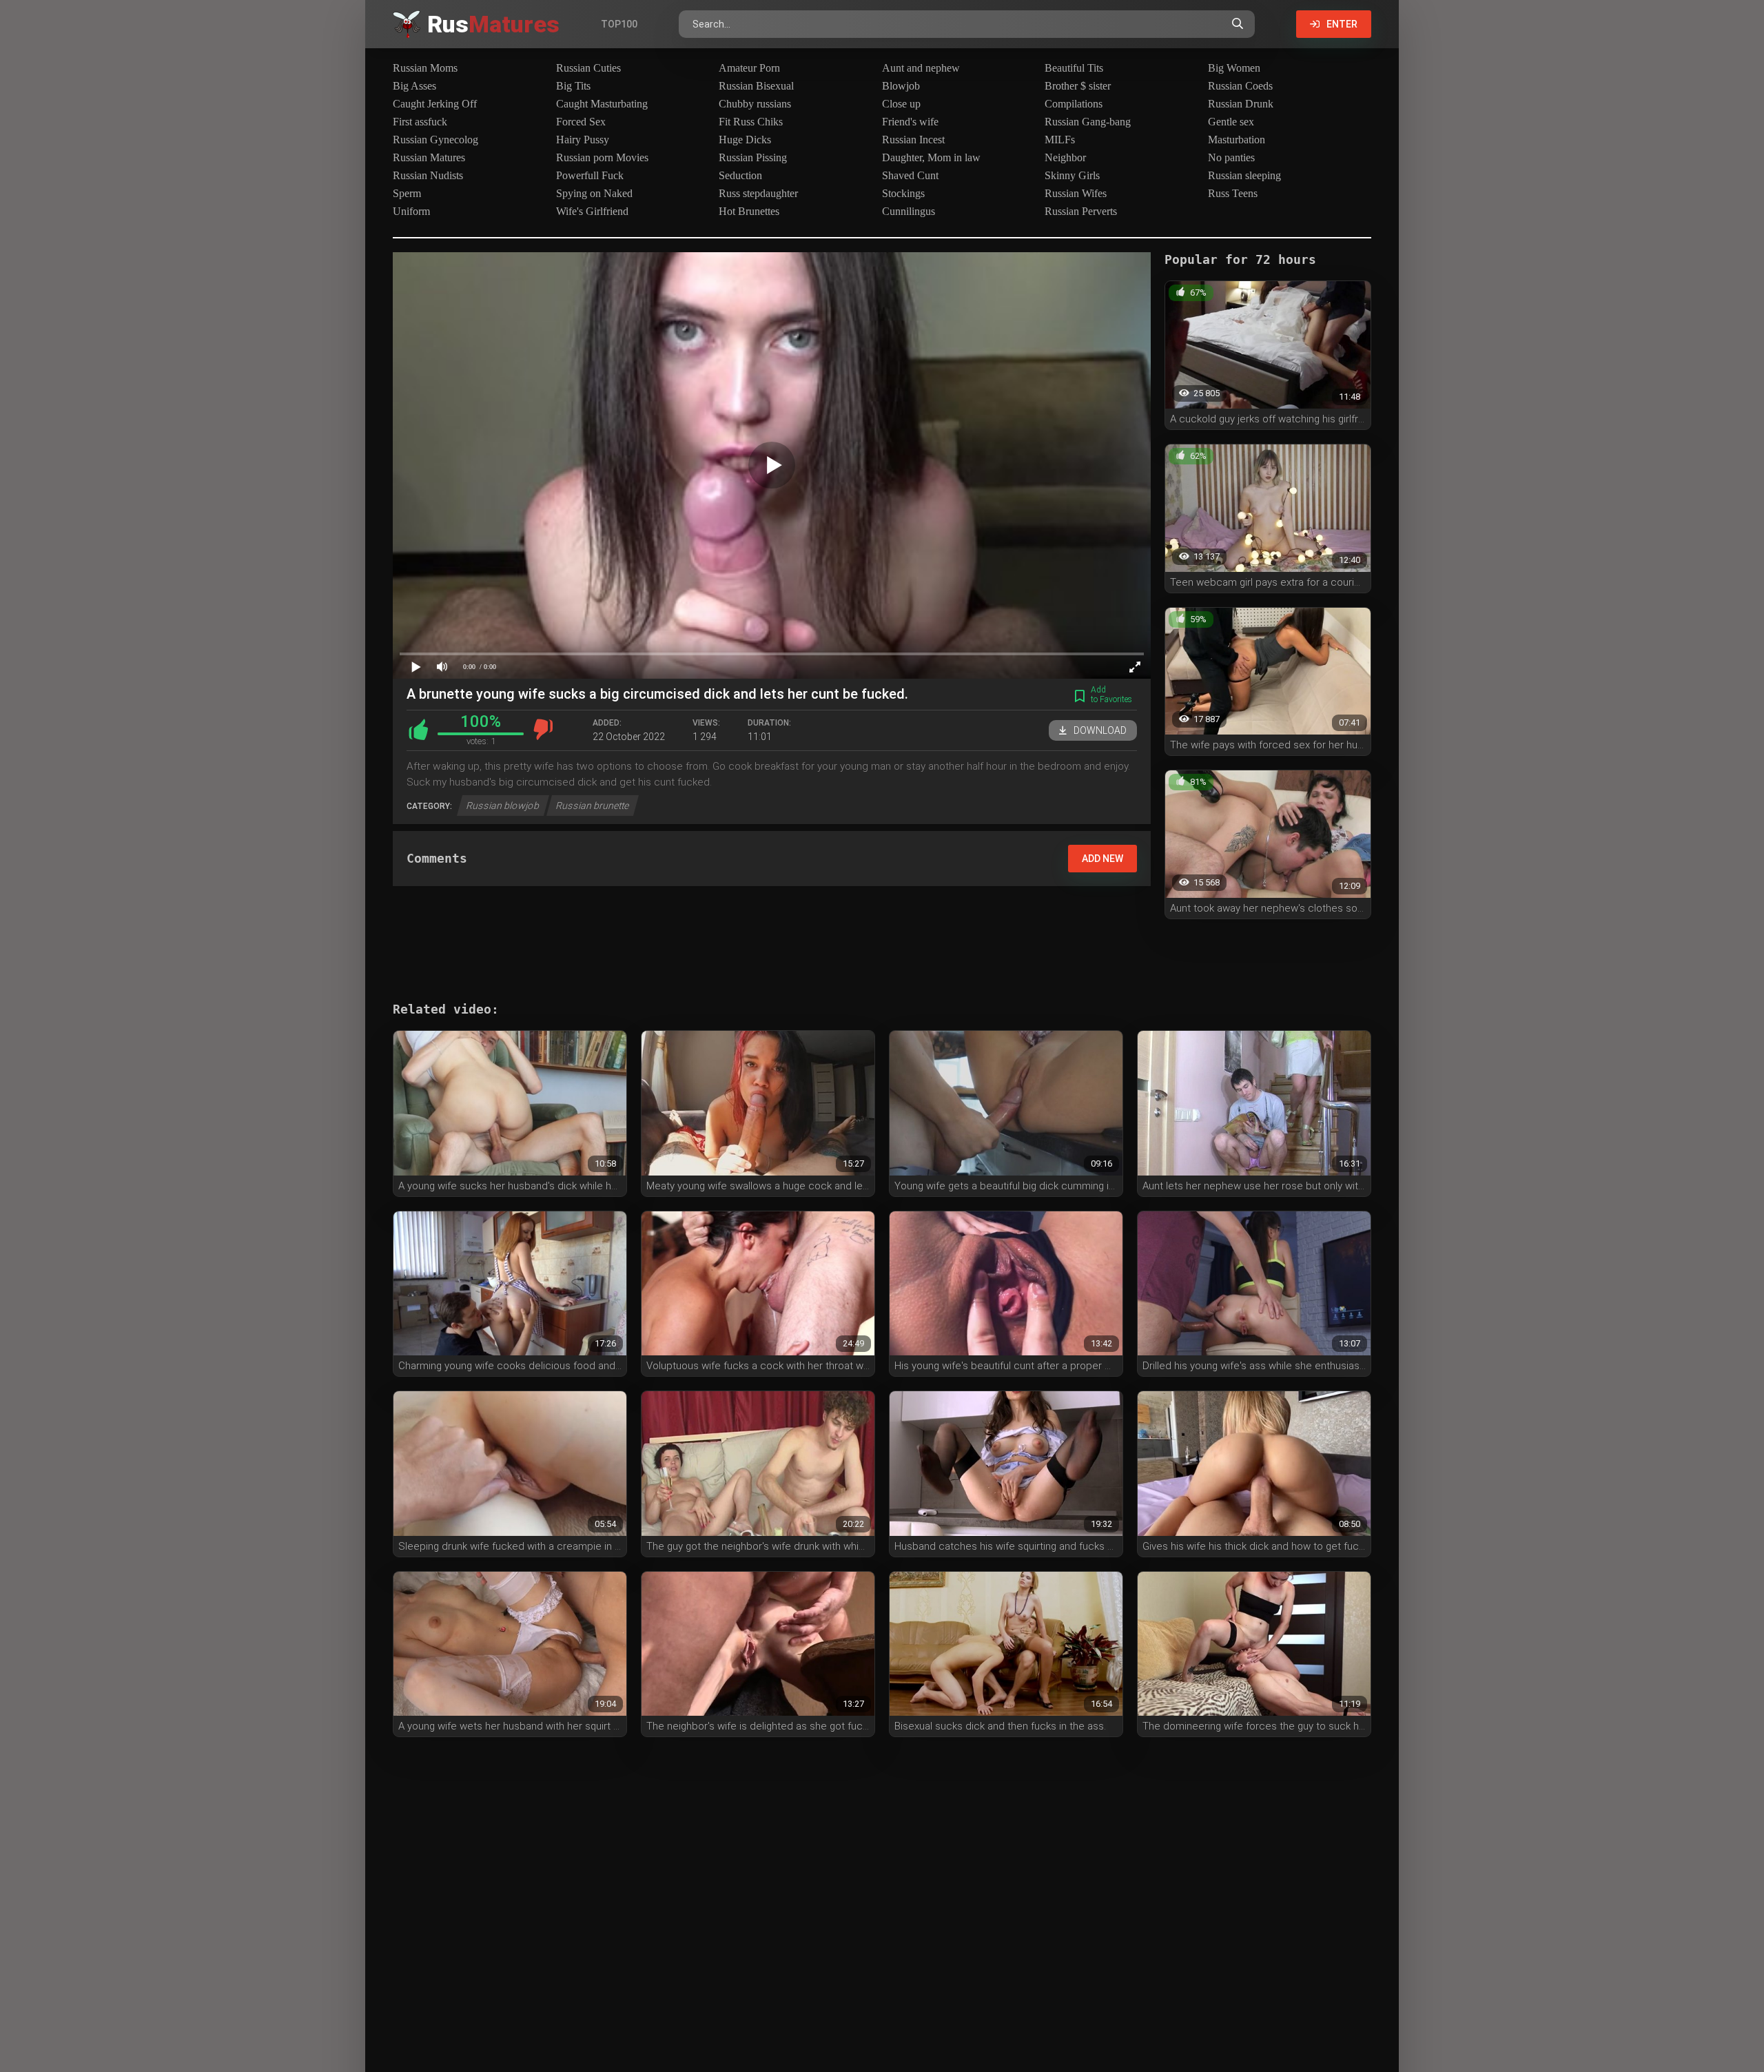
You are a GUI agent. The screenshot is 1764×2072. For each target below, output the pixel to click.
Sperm (407, 193)
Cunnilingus (909, 211)
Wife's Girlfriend (592, 211)
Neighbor (1065, 157)
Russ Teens (1233, 193)
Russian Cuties (588, 68)
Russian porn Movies (602, 157)
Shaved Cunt (910, 175)
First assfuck (420, 122)
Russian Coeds (1240, 86)
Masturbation (1237, 140)
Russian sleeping (1244, 175)
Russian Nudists (428, 175)
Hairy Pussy (583, 140)
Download (1100, 730)
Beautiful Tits (1074, 68)
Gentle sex (1231, 122)
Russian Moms (425, 68)
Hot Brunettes (749, 211)
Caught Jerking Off (435, 104)
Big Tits (573, 86)
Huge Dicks (745, 140)
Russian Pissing (753, 157)
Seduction (740, 175)
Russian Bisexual (756, 86)
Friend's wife (910, 122)
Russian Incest (913, 140)
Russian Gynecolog (435, 140)
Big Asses (414, 86)
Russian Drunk (1241, 104)
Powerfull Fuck (590, 175)
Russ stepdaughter (758, 193)
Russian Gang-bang (1088, 122)
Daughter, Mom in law (931, 157)
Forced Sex (581, 122)
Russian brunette (593, 806)
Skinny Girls (1072, 175)
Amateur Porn (749, 68)
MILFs (1060, 140)
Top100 (619, 24)
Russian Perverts (1081, 211)
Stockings (903, 193)
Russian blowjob (503, 806)
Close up (901, 104)
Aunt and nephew (921, 68)
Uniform (411, 211)
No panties (1231, 157)
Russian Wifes (1076, 193)
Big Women (1234, 68)
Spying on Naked (594, 193)
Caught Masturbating (602, 104)
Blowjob (901, 86)
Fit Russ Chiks (751, 122)
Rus (493, 24)
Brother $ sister (1078, 86)
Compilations (1074, 104)
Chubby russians (755, 104)
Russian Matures (429, 157)
